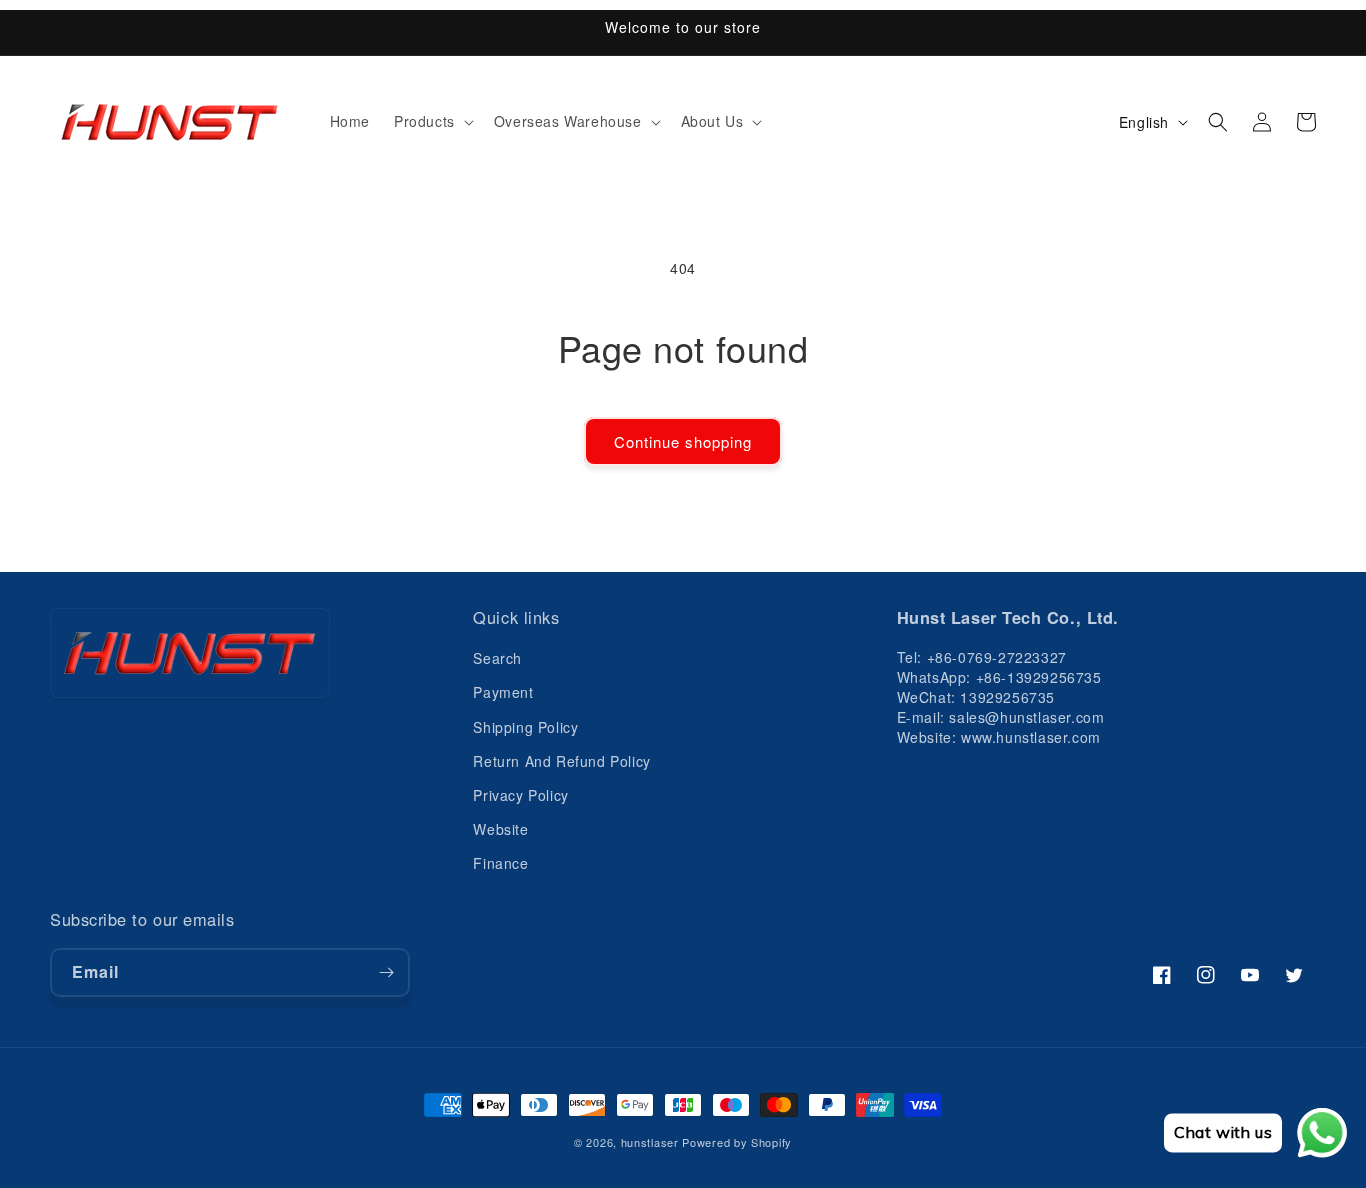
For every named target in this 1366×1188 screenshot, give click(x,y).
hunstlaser (650, 1142)
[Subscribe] (386, 972)
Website (500, 829)
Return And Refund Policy (561, 761)
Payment (503, 692)
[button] (432, 122)
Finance (500, 863)
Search (497, 658)
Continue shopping (683, 441)
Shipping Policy (525, 727)
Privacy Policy (520, 795)
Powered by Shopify (737, 1142)
